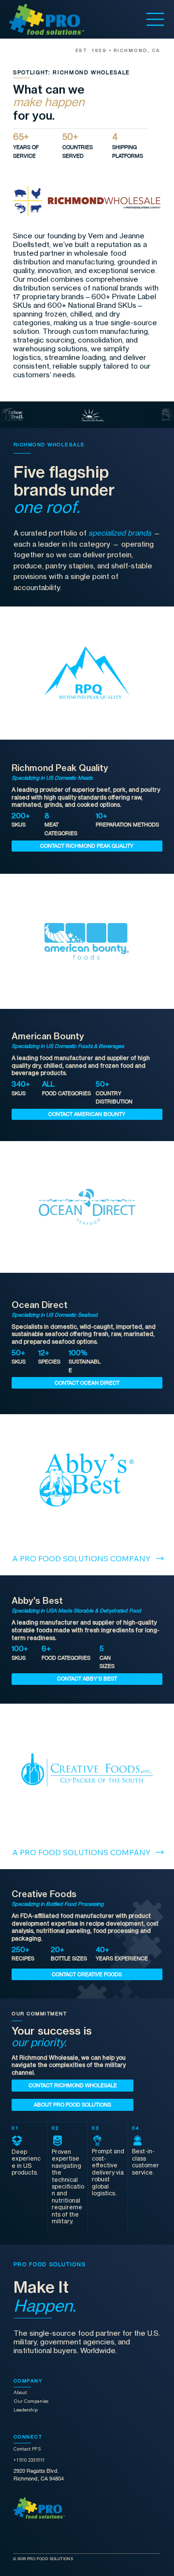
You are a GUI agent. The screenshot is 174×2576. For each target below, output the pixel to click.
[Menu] (155, 19)
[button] (87, 846)
